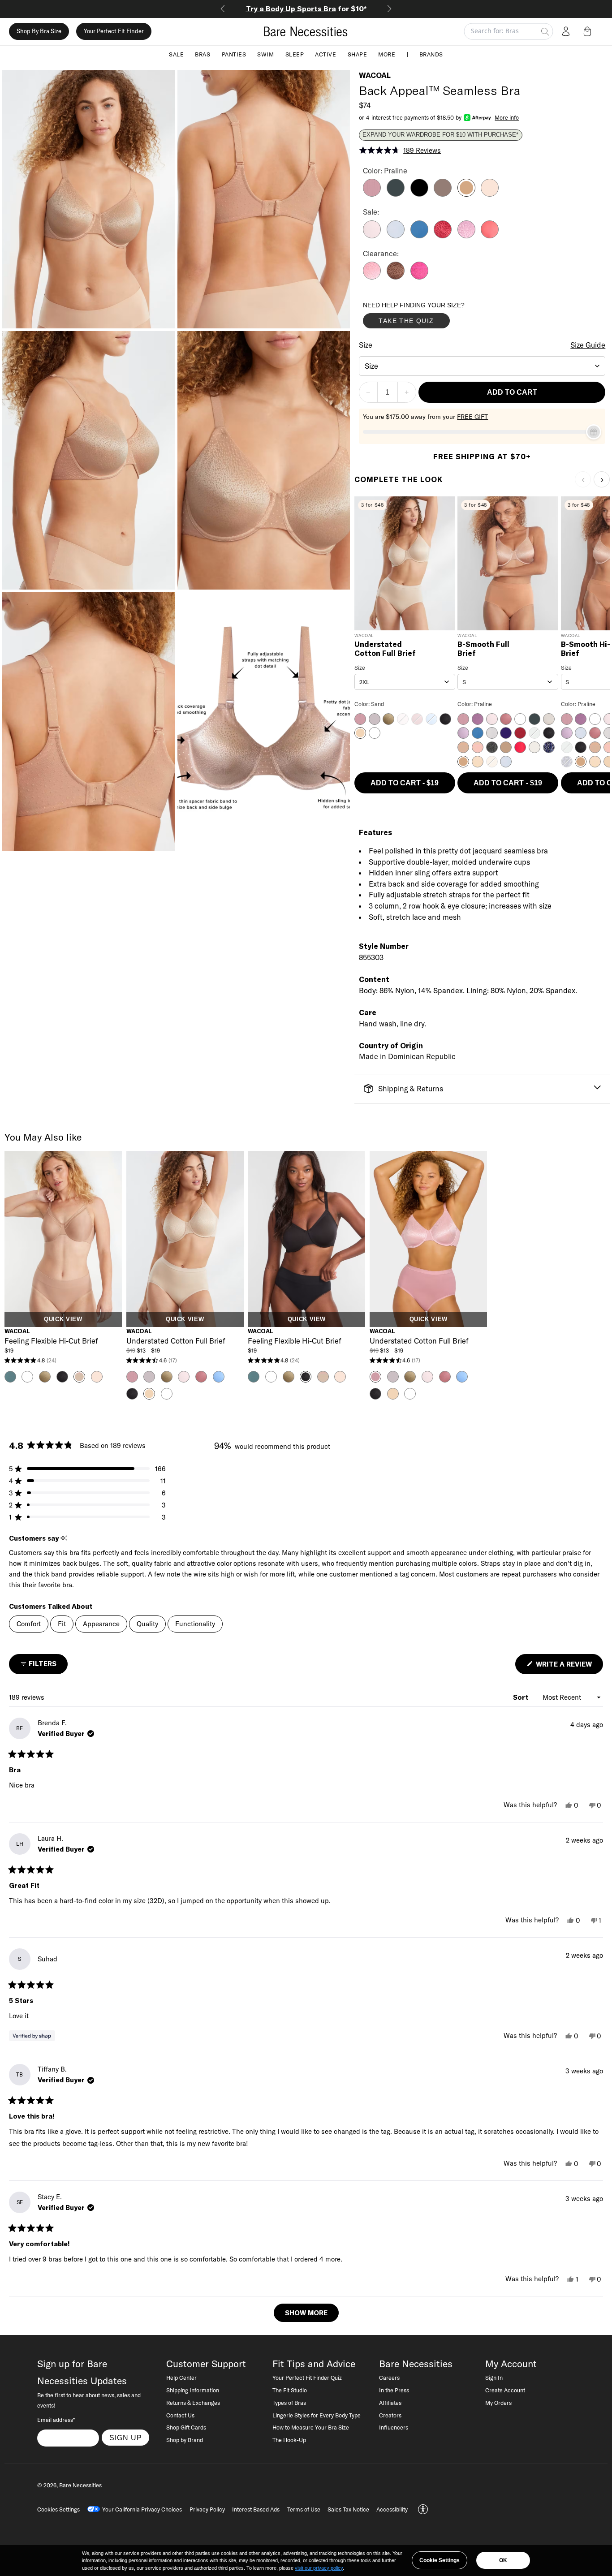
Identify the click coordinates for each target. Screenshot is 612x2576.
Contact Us (180, 2415)
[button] (589, 31)
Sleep (295, 54)
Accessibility (392, 2509)
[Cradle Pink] (372, 236)
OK (503, 2560)
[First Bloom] (466, 236)
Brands (431, 54)
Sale (176, 54)
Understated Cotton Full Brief (385, 649)
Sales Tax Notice (348, 2509)
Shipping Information (193, 2390)
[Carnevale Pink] (419, 277)
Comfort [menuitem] (29, 1624)
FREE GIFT (472, 417)
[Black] (419, 194)
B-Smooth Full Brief (483, 649)
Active (325, 54)
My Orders (498, 2403)
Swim (265, 54)
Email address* (56, 2420)
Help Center (181, 2378)
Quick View (63, 1319)
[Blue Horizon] (419, 236)
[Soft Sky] (396, 236)
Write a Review (569, 1667)
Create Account (505, 2390)
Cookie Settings (440, 2560)
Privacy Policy (207, 2509)
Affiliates (390, 2403)
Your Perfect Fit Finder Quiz (307, 2378)
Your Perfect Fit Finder (114, 31)
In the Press (394, 2390)
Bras (203, 54)
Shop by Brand (185, 2440)
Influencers (394, 2427)
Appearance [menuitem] (101, 1624)
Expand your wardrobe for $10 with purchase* (440, 135)
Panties (234, 54)
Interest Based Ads (256, 2509)
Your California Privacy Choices (142, 2509)
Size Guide (588, 345)
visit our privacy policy (319, 2568)
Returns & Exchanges (193, 2403)
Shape (358, 54)
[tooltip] (64, 1538)
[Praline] (466, 194)
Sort (521, 1697)
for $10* (306, 9)
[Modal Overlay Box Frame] (430, 317)
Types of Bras (289, 2403)
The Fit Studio (290, 2390)
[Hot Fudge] (396, 277)
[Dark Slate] (396, 194)
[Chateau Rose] (372, 277)
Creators (390, 2415)
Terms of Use (304, 2509)
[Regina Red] (443, 236)
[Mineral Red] (490, 236)
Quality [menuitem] (147, 1624)
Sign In (494, 2378)
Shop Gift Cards (186, 2427)
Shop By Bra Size (39, 31)
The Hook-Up (289, 2440)
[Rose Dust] (490, 194)
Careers (389, 2378)
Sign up (126, 2438)
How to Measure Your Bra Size (311, 2427)
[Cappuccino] (443, 194)
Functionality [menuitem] (195, 1624)
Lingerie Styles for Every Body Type (317, 2415)
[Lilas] (372, 194)
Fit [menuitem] (62, 1624)
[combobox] (482, 366)
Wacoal (375, 75)
